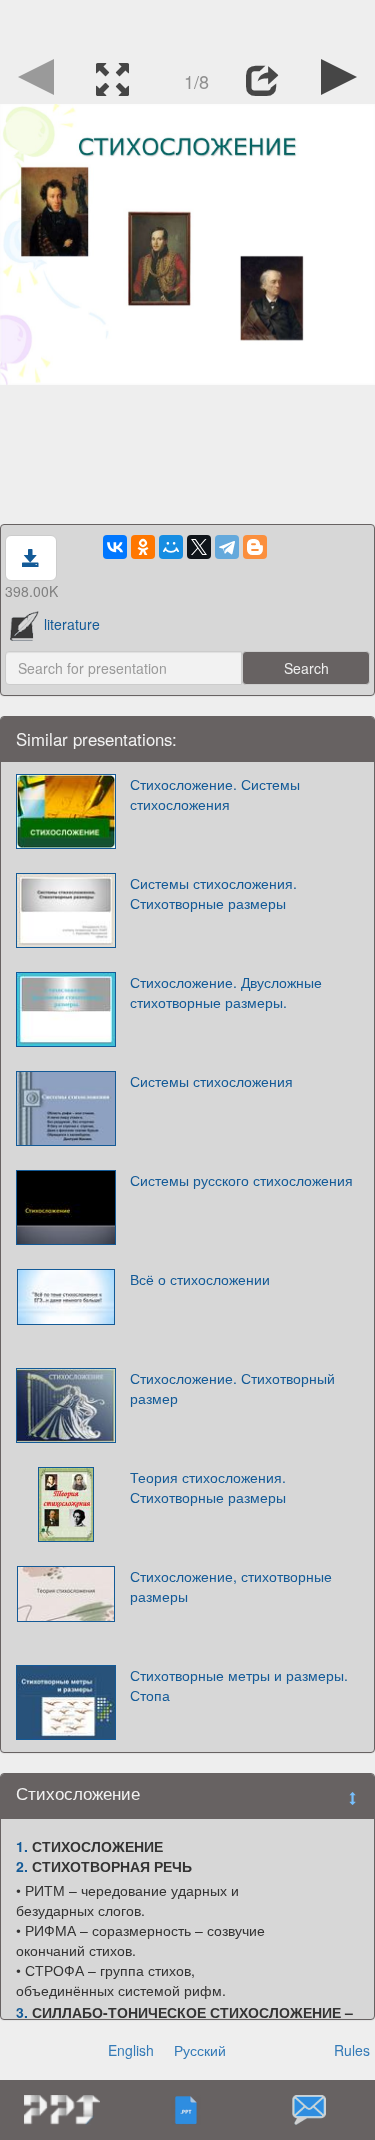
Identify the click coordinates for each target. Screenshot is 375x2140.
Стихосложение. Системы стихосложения (215, 794)
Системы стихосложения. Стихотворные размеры (213, 893)
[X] (199, 547)
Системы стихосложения (211, 1081)
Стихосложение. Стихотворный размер (232, 1388)
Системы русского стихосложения (241, 1180)
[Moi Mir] (171, 547)
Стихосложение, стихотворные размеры (231, 1586)
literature (72, 624)
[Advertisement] (188, 25)
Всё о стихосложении (200, 1279)
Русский (200, 2050)
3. (22, 2012)
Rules (352, 2050)
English (131, 2050)
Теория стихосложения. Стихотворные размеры (208, 1487)
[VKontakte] (115, 547)
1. (22, 1846)
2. (22, 1866)
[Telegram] (227, 547)
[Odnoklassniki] (143, 547)
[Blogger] (255, 547)
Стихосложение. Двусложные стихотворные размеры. (226, 992)
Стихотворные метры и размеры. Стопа (239, 1685)
